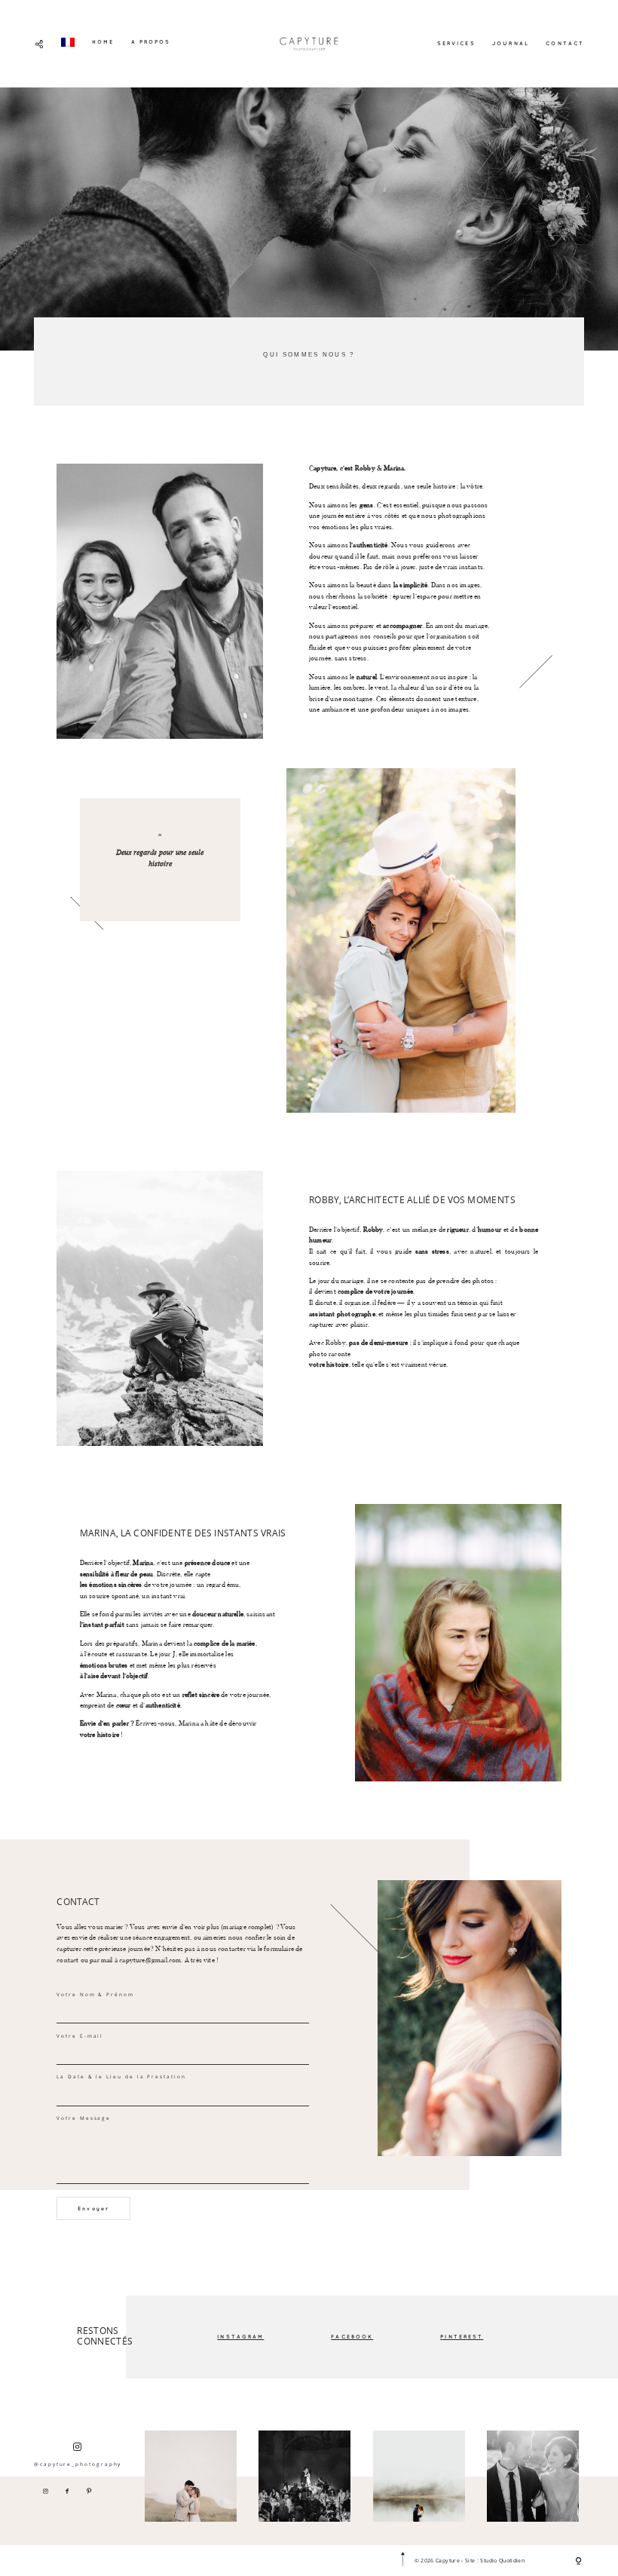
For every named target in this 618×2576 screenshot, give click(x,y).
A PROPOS (151, 41)
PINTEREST (462, 2336)
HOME (103, 41)
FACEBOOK (352, 2336)
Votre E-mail (80, 2036)
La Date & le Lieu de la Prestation (121, 2077)
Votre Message (84, 2118)
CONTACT (565, 43)
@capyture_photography (78, 2464)
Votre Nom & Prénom (95, 1994)
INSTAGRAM (240, 2336)
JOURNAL (511, 43)
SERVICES (456, 43)
